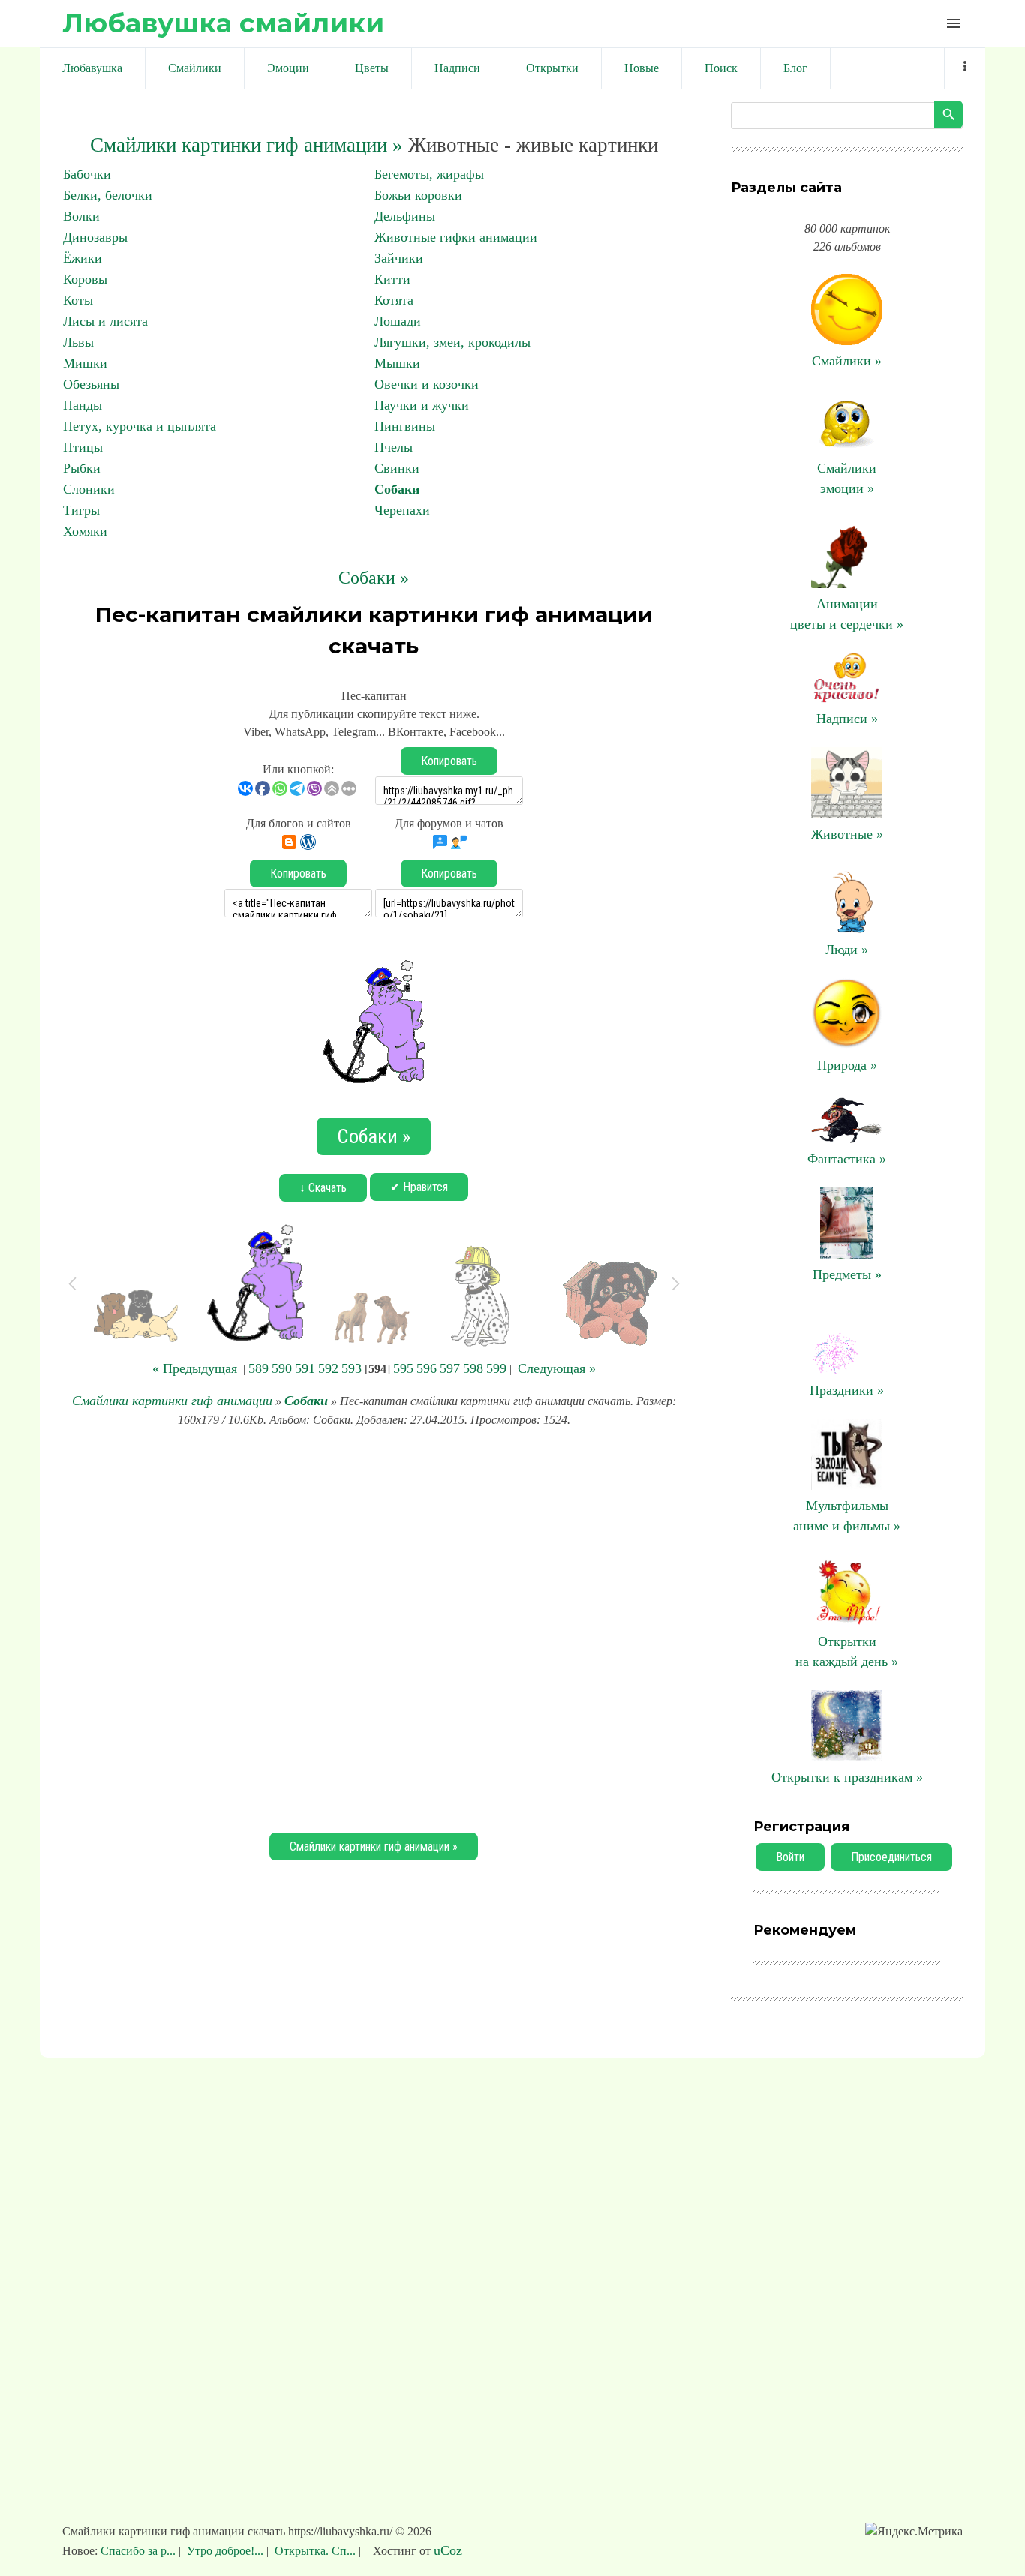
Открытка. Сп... (315, 2551)
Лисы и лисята (105, 321)
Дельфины (405, 216)
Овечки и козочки (427, 384)
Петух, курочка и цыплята (140, 426)
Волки (81, 216)
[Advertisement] (374, 1628)
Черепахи (402, 510)
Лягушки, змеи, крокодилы (452, 342)
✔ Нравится (419, 1187)
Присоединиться (891, 1857)
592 (328, 1368)
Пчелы (394, 447)
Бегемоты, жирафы (429, 174)
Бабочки (87, 174)
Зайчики (399, 258)
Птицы (83, 447)
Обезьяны (91, 384)
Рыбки (82, 468)
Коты (78, 300)
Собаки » (374, 578)
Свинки (397, 468)
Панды (83, 405)
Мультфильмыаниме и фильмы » (847, 1516)
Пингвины (405, 426)
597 (450, 1368)
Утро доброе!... (225, 2551)
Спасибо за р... (140, 2551)
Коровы (85, 279)
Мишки (85, 363)
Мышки (397, 363)
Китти (392, 279)
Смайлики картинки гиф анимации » (246, 145)
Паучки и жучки (422, 405)
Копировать (449, 761)
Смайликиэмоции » (847, 478)
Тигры (81, 510)
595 (403, 1368)
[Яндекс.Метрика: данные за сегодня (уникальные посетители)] (914, 2532)
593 (352, 1368)
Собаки (397, 489)
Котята (394, 300)
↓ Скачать (323, 1188)
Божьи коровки (418, 195)
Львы (78, 342)
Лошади (398, 321)
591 (305, 1368)
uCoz (448, 2550)
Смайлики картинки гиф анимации (172, 1401)
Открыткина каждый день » (847, 1651)
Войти (790, 1857)
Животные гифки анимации (456, 237)
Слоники (89, 489)
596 (427, 1368)
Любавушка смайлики (223, 23)
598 (473, 1368)
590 (282, 1368)
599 (496, 1368)
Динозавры (95, 237)
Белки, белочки (108, 195)
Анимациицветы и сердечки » (847, 614)
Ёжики (83, 258)
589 (259, 1368)
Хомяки (85, 531)
